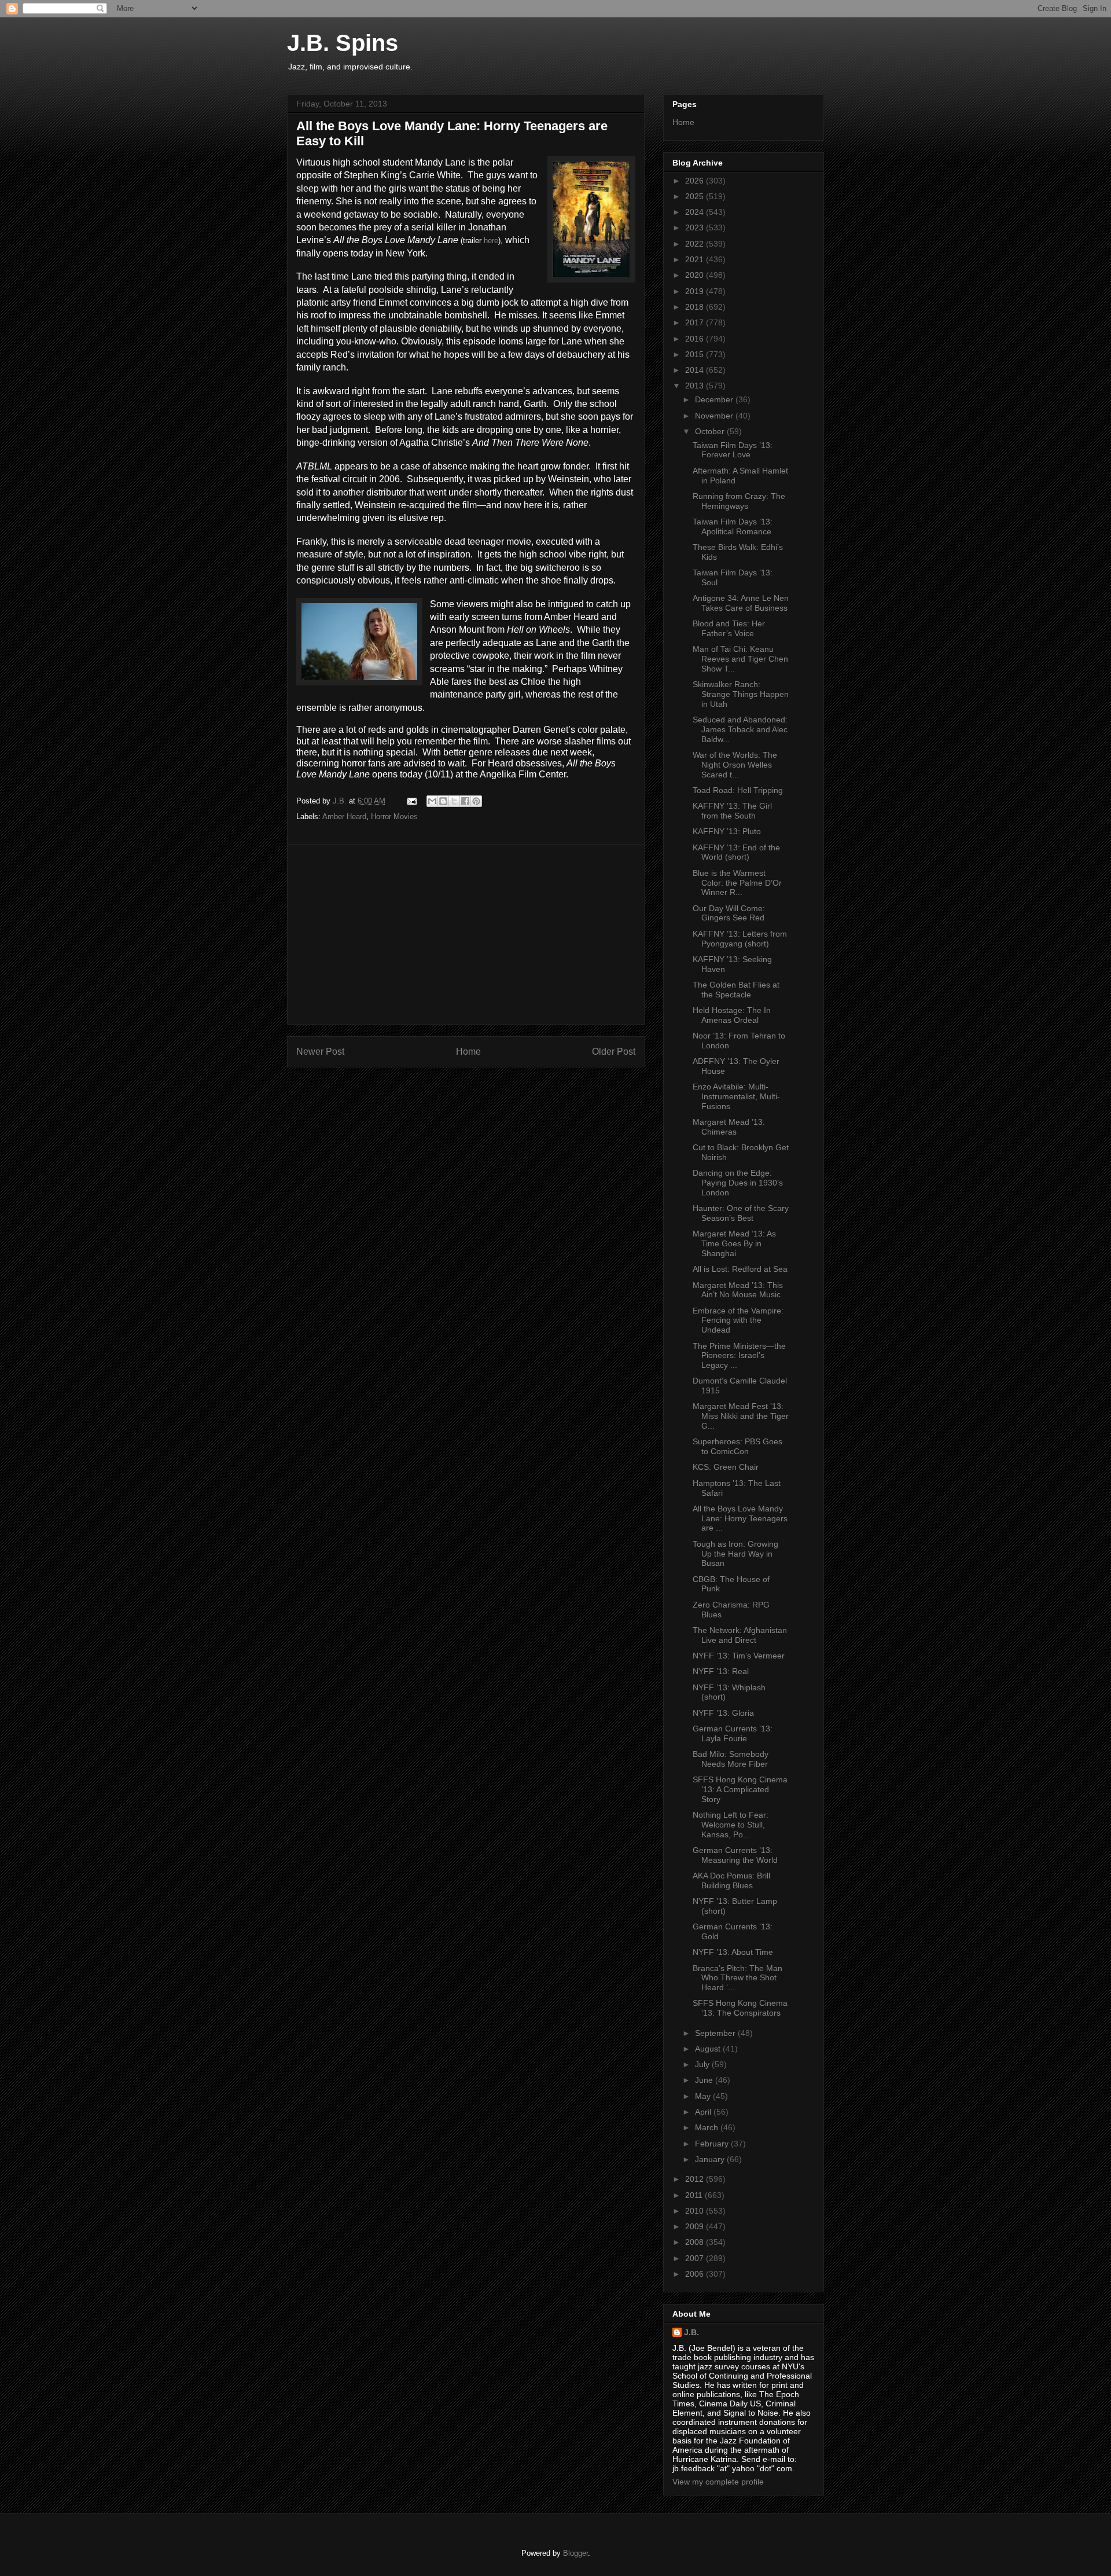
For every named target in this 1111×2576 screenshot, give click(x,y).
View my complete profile (718, 2482)
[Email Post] (411, 801)
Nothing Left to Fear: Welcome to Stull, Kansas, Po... (731, 1825)
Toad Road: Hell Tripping (738, 790)
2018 (696, 307)
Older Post (614, 1052)
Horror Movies (394, 817)
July (703, 2064)
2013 (696, 386)
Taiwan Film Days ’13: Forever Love (733, 450)
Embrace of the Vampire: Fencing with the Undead (738, 1320)
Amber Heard (344, 817)
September (716, 2033)
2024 (696, 212)
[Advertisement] (466, 934)
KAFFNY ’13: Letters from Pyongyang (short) (740, 939)
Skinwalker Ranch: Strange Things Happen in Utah (741, 694)
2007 (696, 2258)
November (715, 416)
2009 (696, 2226)
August (709, 2049)
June (705, 2080)
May (704, 2096)
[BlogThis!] (443, 801)
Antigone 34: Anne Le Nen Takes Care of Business (741, 603)
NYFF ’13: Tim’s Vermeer (739, 1656)
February (713, 2144)
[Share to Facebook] (465, 801)
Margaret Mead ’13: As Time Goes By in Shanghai (734, 1243)
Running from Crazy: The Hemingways (739, 501)
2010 (696, 2211)
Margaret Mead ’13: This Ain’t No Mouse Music (738, 1290)
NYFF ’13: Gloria (723, 1713)
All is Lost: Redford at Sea (740, 1269)
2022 (696, 244)
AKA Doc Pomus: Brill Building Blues (731, 1880)
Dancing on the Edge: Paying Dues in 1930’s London (738, 1183)
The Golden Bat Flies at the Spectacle (736, 990)
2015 (696, 354)
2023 (696, 227)
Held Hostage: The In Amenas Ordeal (732, 1015)
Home (468, 1052)
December (715, 399)
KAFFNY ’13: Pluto (727, 831)
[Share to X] (454, 801)
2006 (696, 2274)
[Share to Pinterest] (476, 801)
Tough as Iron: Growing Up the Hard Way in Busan (735, 1554)
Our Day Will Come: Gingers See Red (729, 913)
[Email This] (432, 801)
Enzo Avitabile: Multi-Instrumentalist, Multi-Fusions (736, 1096)
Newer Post (320, 1052)
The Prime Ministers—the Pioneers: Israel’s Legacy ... (739, 1356)
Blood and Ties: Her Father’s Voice (729, 628)
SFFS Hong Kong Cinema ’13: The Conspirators (740, 2008)
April (704, 2112)
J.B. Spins (343, 43)
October (711, 431)
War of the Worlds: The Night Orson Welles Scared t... (735, 765)
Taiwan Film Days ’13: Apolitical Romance (733, 526)
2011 (695, 2195)
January (711, 2159)
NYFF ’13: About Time (733, 1952)
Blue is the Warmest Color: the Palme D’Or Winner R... (737, 883)
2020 (696, 275)
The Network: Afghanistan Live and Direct (740, 1635)
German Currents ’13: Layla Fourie (733, 1733)
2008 (696, 2242)
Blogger (575, 2553)
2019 (696, 291)
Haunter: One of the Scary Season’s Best (741, 1213)
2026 (696, 181)
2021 (696, 259)
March (708, 2127)
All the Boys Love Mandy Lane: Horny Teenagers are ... (740, 1518)
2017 (696, 322)
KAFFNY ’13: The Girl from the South (732, 811)
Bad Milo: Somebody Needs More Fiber (731, 1759)
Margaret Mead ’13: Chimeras (729, 1127)
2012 (696, 2179)
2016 (696, 339)
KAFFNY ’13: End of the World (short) (736, 852)
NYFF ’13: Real (721, 1671)
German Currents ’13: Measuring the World (735, 1855)
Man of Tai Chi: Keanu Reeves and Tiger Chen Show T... (740, 659)
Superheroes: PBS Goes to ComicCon (737, 1446)
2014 (696, 370)
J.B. (691, 2332)
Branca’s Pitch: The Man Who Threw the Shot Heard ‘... (737, 1978)
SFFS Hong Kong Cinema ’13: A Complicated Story (740, 1789)
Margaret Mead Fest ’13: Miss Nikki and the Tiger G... (741, 1416)
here (491, 241)
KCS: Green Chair (726, 1467)
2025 (696, 196)
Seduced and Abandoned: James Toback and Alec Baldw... (740, 729)
